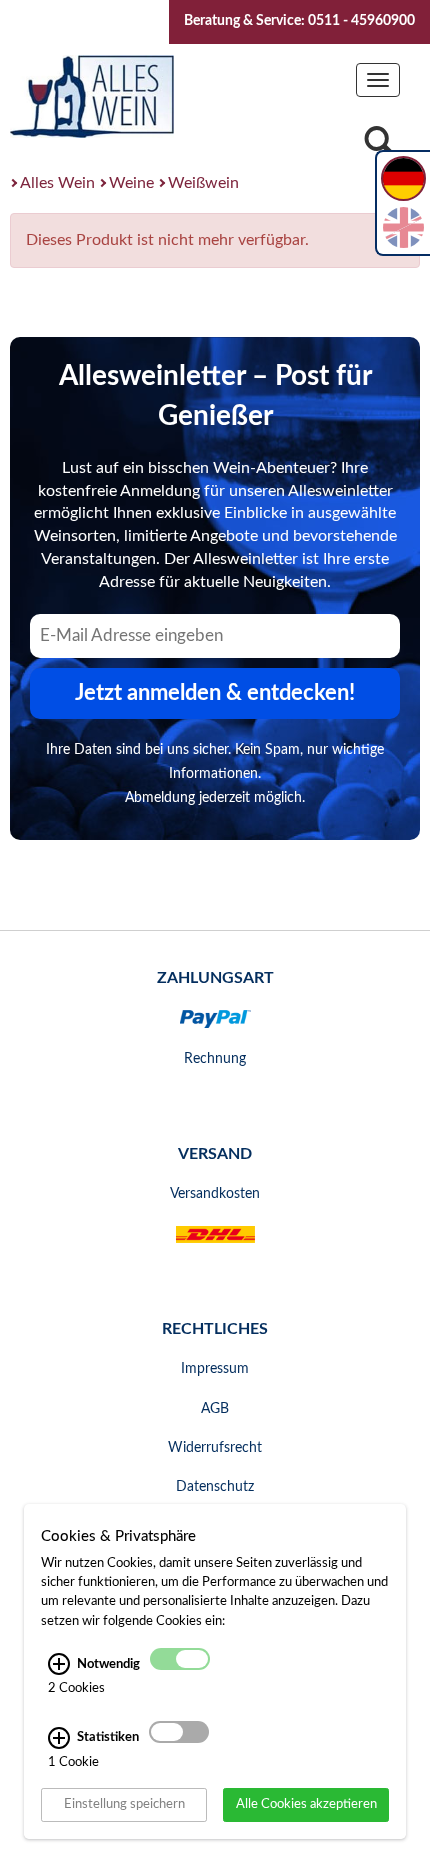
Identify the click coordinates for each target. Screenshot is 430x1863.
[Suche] (379, 146)
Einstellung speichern (124, 1804)
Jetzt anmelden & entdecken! (215, 693)
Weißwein (203, 183)
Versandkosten (215, 1194)
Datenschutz (215, 1487)
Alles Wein (57, 183)
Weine (131, 183)
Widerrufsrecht (215, 1448)
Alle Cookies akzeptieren (306, 1804)
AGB (215, 1409)
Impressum (215, 1369)
